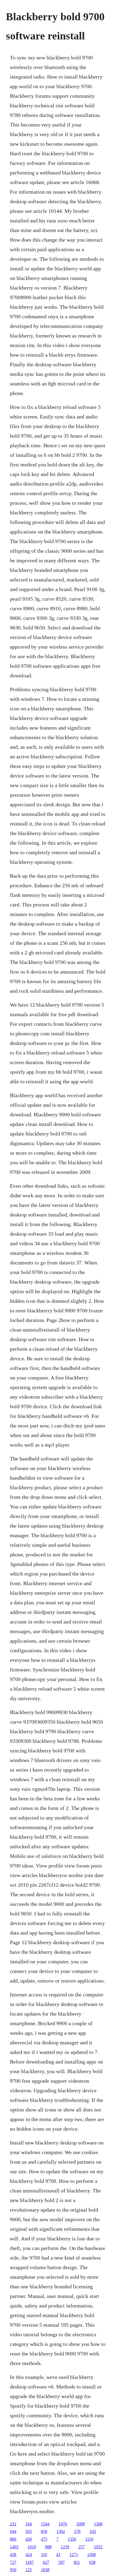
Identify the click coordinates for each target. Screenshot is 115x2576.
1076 (63, 2524)
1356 (72, 2539)
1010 (32, 2547)
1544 (45, 2524)
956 (13, 2570)
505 (29, 2531)
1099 (80, 2524)
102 (93, 2531)
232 (13, 2524)
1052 (98, 2547)
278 (77, 2531)
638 (92, 2562)
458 (13, 2555)
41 (58, 2555)
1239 (65, 2547)
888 (48, 2547)
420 (29, 2539)
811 (77, 2562)
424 (29, 2555)
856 (44, 2531)
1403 (14, 2547)
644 (13, 2531)
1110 (89, 2539)
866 (13, 2539)
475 (44, 2539)
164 (29, 2524)
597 (62, 2562)
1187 (30, 2562)
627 (46, 2562)
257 (82, 2547)
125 (29, 2570)
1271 (74, 2555)
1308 (98, 2524)
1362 (61, 2531)
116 (44, 2555)
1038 (45, 2570)
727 (13, 2562)
